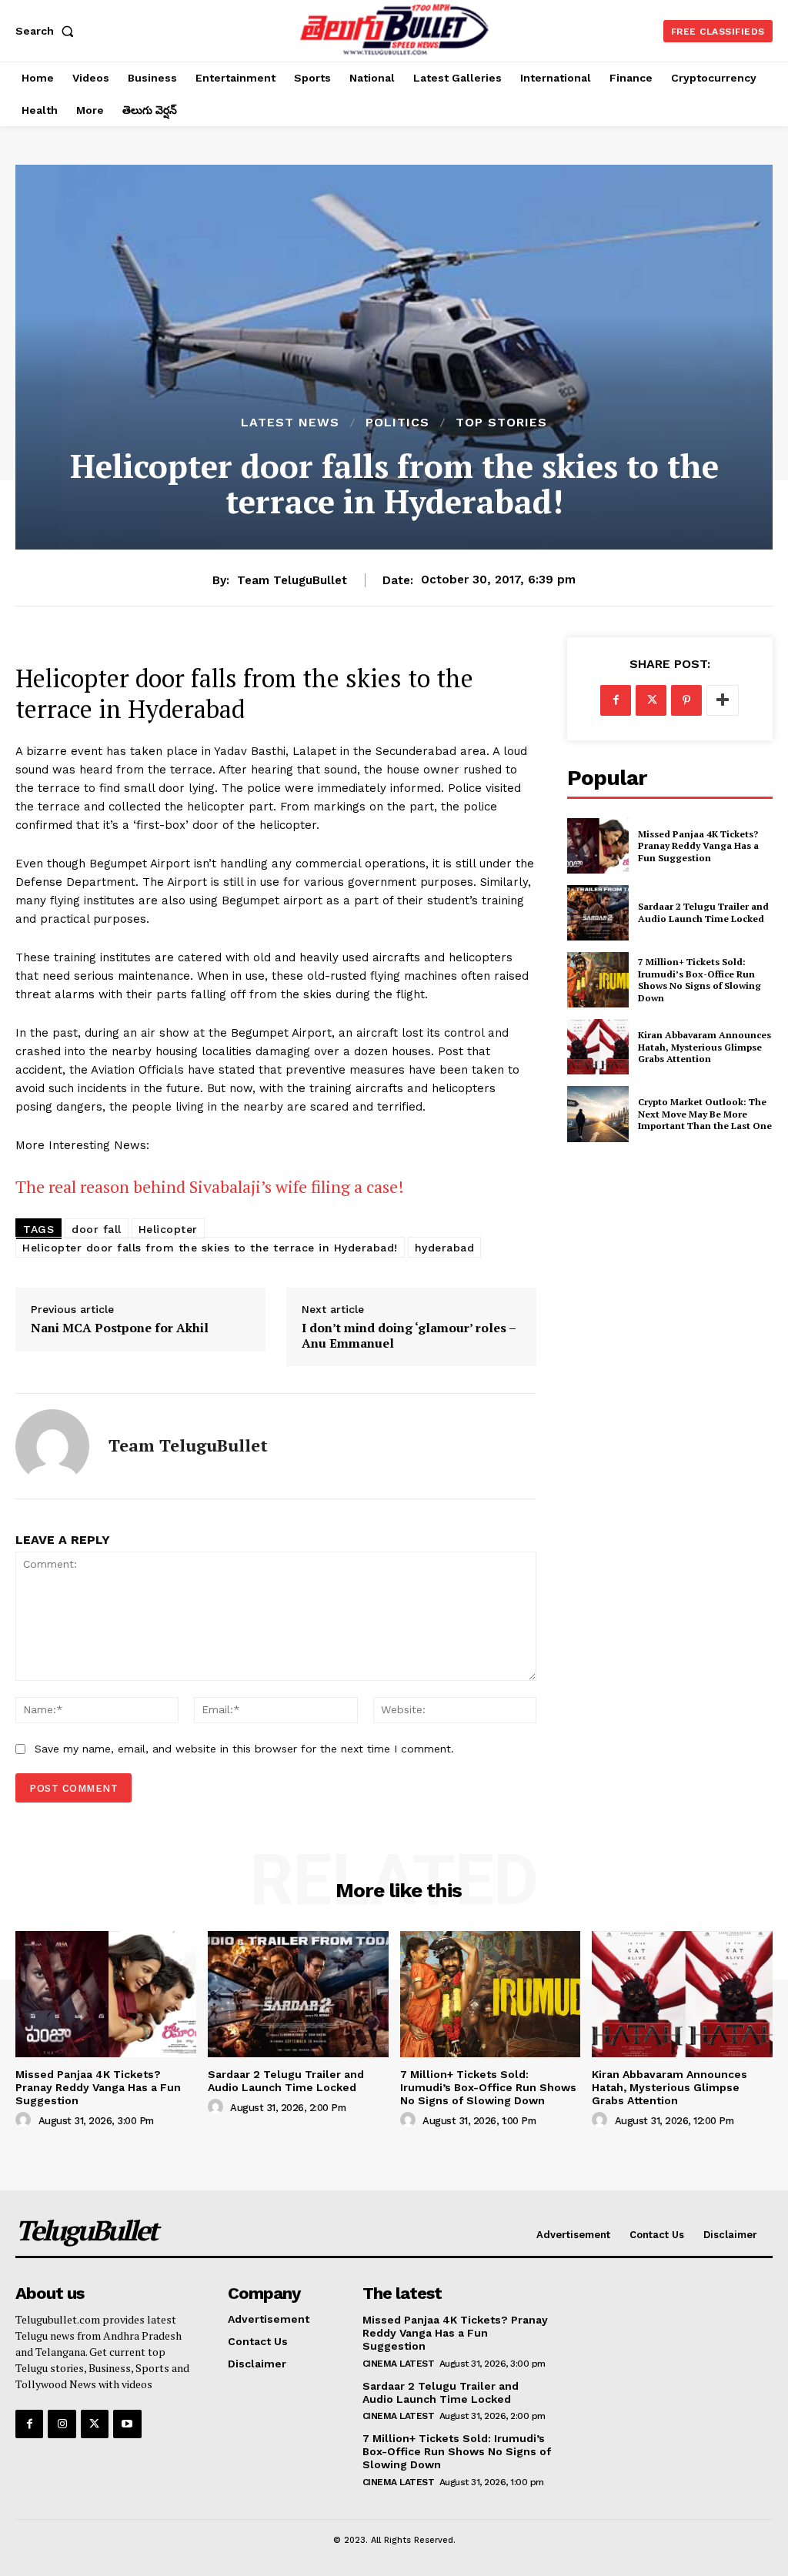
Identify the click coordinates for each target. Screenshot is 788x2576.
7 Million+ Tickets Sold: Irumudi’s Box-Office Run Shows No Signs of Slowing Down (700, 980)
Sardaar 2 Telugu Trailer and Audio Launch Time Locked (703, 912)
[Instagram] (62, 2424)
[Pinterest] (686, 700)
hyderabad (445, 1248)
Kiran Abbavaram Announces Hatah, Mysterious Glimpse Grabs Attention (705, 1047)
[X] (651, 700)
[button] (48, 31)
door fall (97, 1229)
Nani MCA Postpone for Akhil (120, 1328)
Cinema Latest (399, 2364)
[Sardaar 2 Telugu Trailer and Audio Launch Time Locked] (598, 913)
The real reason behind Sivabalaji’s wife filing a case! (210, 1186)
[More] (723, 700)
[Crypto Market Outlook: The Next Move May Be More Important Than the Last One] (598, 1114)
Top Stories (501, 423)
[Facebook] (616, 700)
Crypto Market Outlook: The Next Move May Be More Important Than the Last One (705, 1114)
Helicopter (168, 1229)
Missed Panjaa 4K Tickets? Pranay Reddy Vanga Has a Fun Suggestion (698, 846)
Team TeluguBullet (292, 580)
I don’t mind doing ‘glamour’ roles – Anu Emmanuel (409, 1335)
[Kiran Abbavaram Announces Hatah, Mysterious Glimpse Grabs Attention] (598, 1047)
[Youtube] (127, 2424)
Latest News (290, 423)
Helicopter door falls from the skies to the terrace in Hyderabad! (210, 1248)
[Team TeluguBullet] (52, 1446)
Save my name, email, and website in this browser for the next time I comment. (244, 1749)
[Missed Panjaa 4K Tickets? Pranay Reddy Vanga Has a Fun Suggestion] (598, 846)
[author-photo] (25, 2120)
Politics (397, 423)
